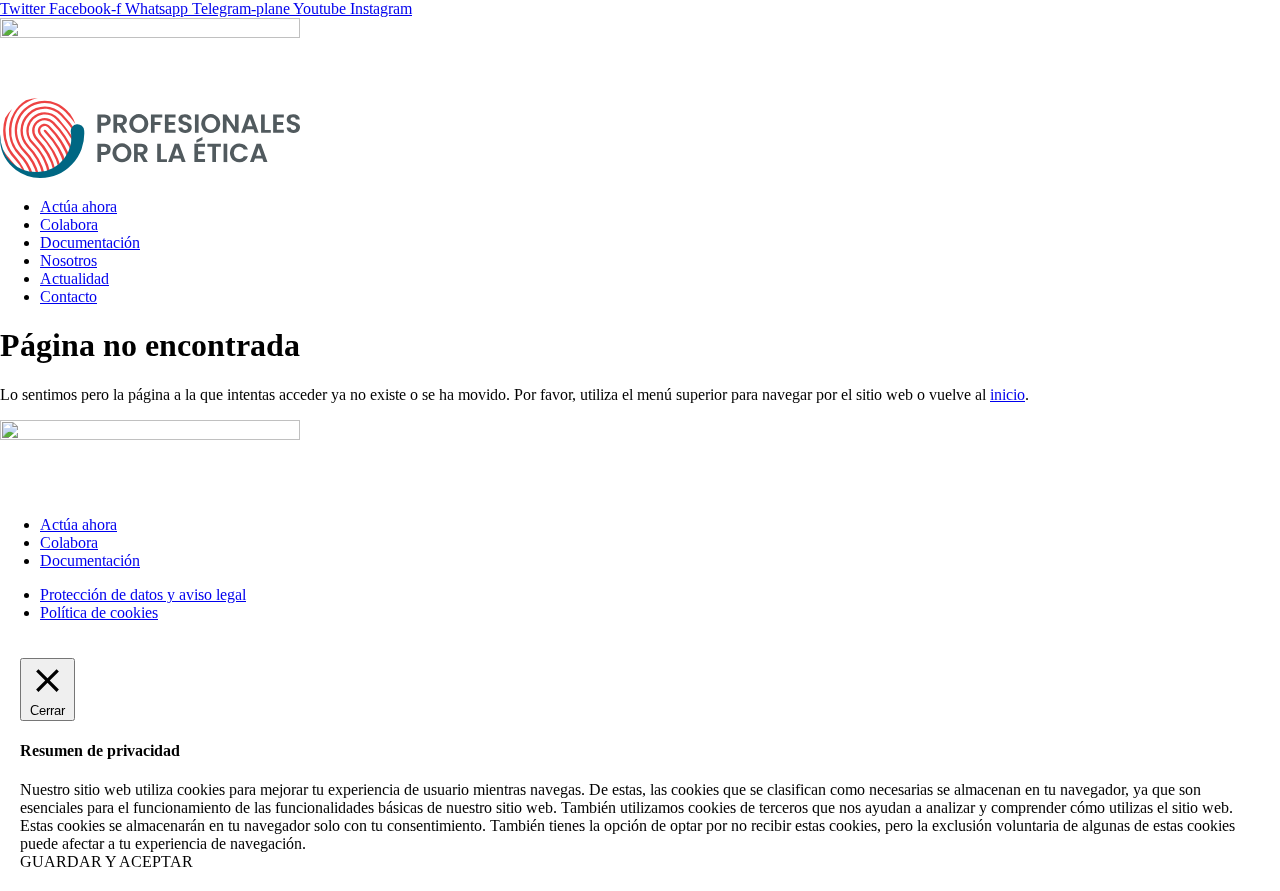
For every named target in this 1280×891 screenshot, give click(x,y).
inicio (1007, 394)
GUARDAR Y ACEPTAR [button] (106, 861)
